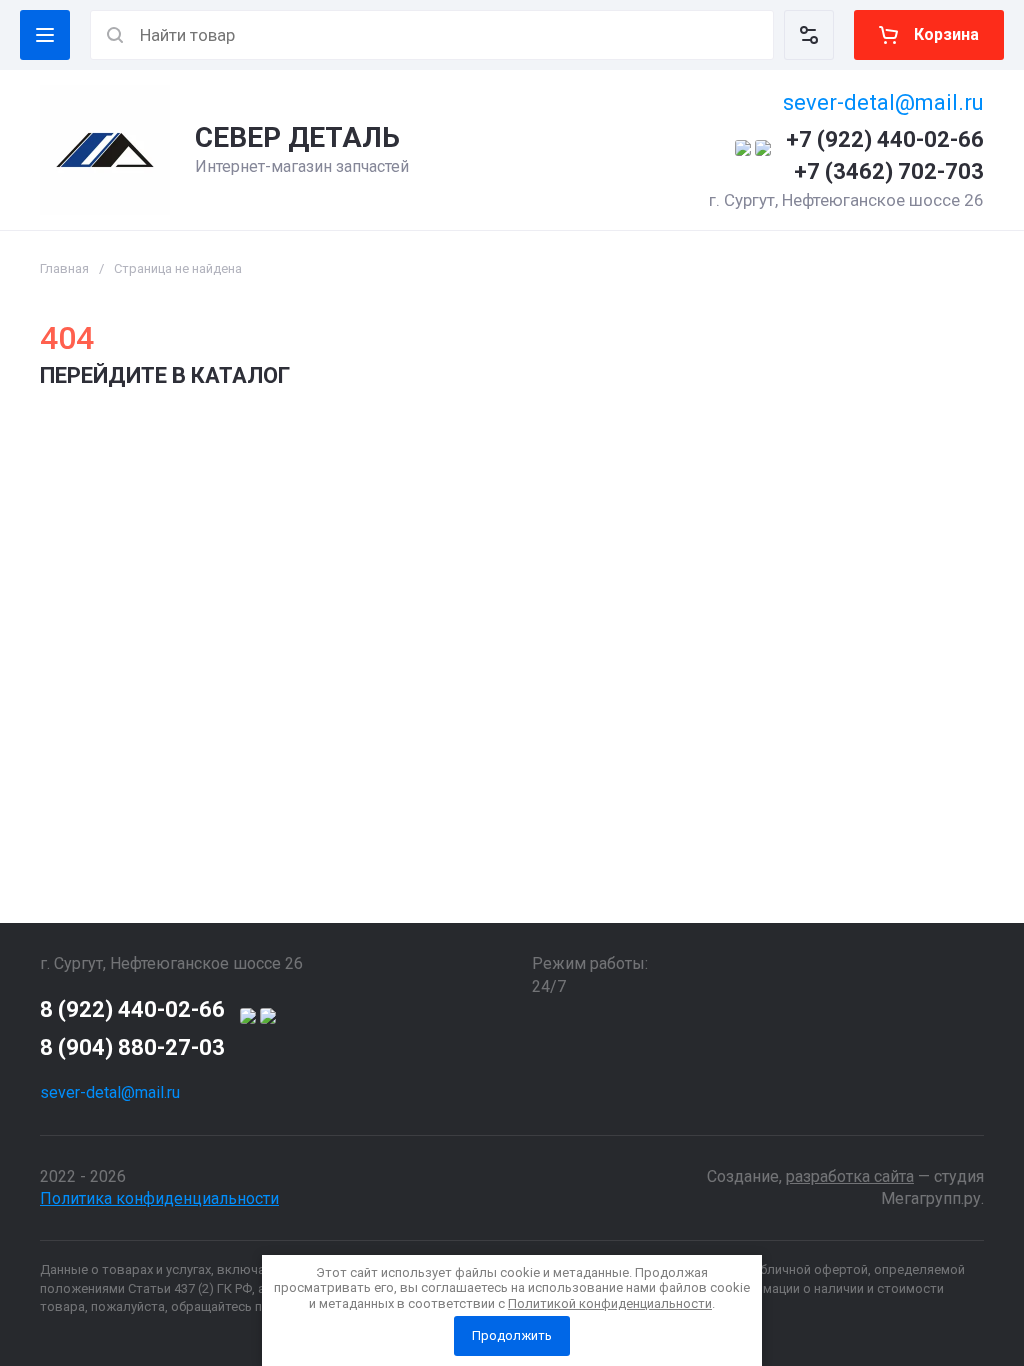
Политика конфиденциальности (159, 1198)
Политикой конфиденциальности (610, 1303)
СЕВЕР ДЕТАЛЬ (297, 137)
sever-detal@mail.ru (883, 102)
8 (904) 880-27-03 (132, 1047)
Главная (64, 268)
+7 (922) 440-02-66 (885, 139)
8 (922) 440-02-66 (132, 1009)
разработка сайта (850, 1176)
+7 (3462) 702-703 (889, 171)
